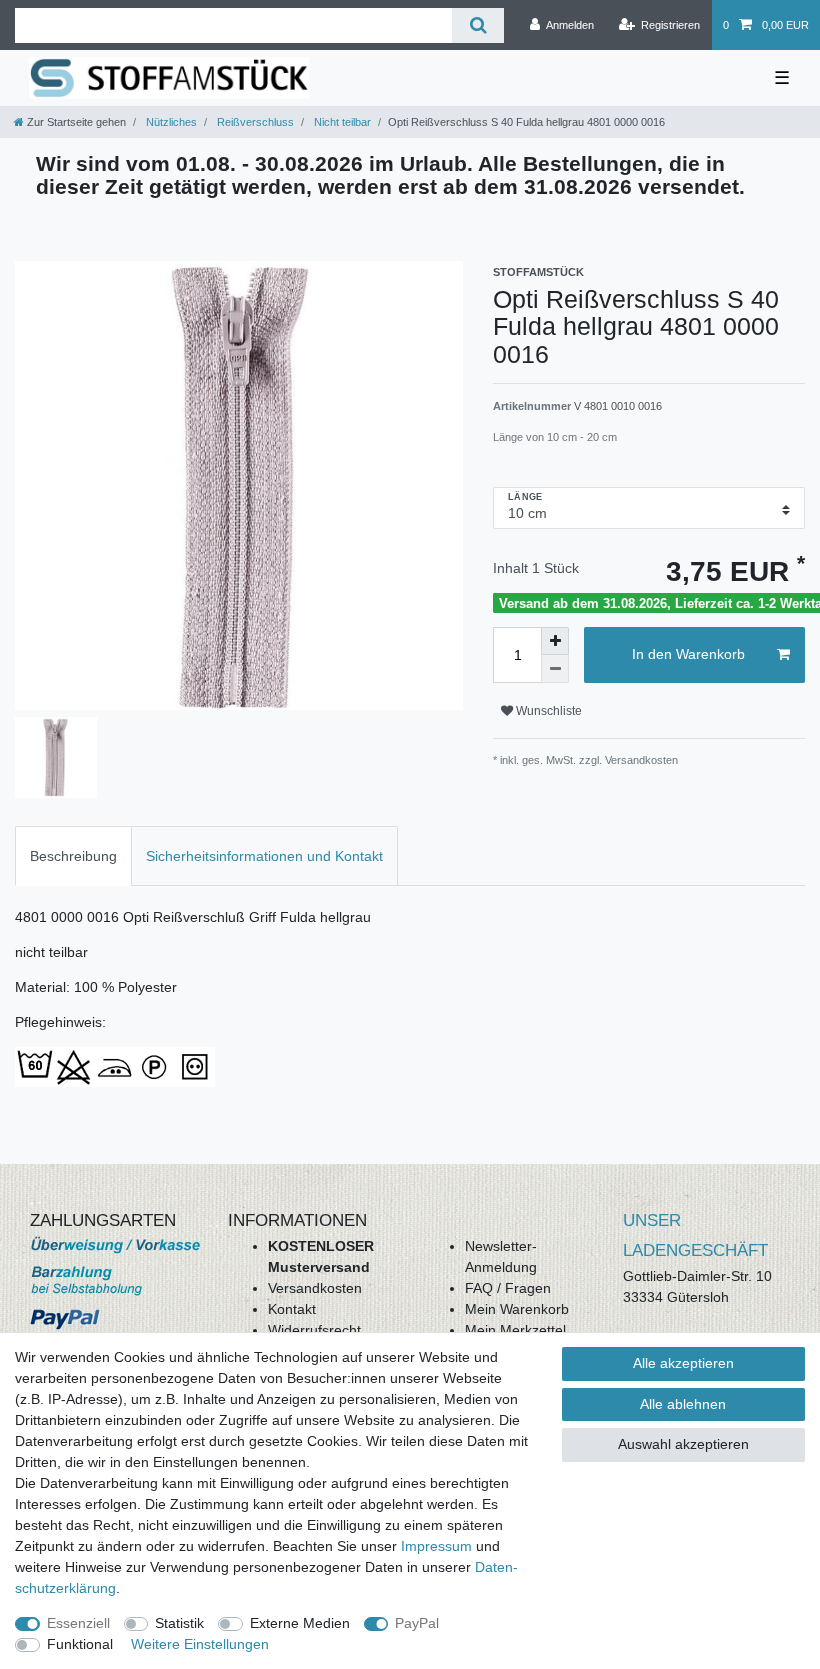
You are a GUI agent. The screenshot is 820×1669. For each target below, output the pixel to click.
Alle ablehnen (683, 1404)
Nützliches (170, 122)
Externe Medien (300, 1623)
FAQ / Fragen (508, 1288)
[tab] (73, 855)
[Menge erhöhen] (555, 641)
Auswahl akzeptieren (683, 1444)
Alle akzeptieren (683, 1363)
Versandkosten (315, 1288)
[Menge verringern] (555, 669)
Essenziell (78, 1623)
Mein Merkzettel (515, 1330)
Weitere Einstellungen (200, 1644)
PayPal (417, 1623)
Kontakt (292, 1309)
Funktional (80, 1644)
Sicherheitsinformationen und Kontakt (264, 856)
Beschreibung (73, 856)
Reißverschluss (254, 122)
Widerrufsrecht (314, 1330)
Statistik (179, 1623)
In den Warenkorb (688, 654)
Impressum (436, 1546)
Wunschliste (547, 711)
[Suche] (477, 25)
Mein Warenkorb (517, 1309)
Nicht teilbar (341, 122)
